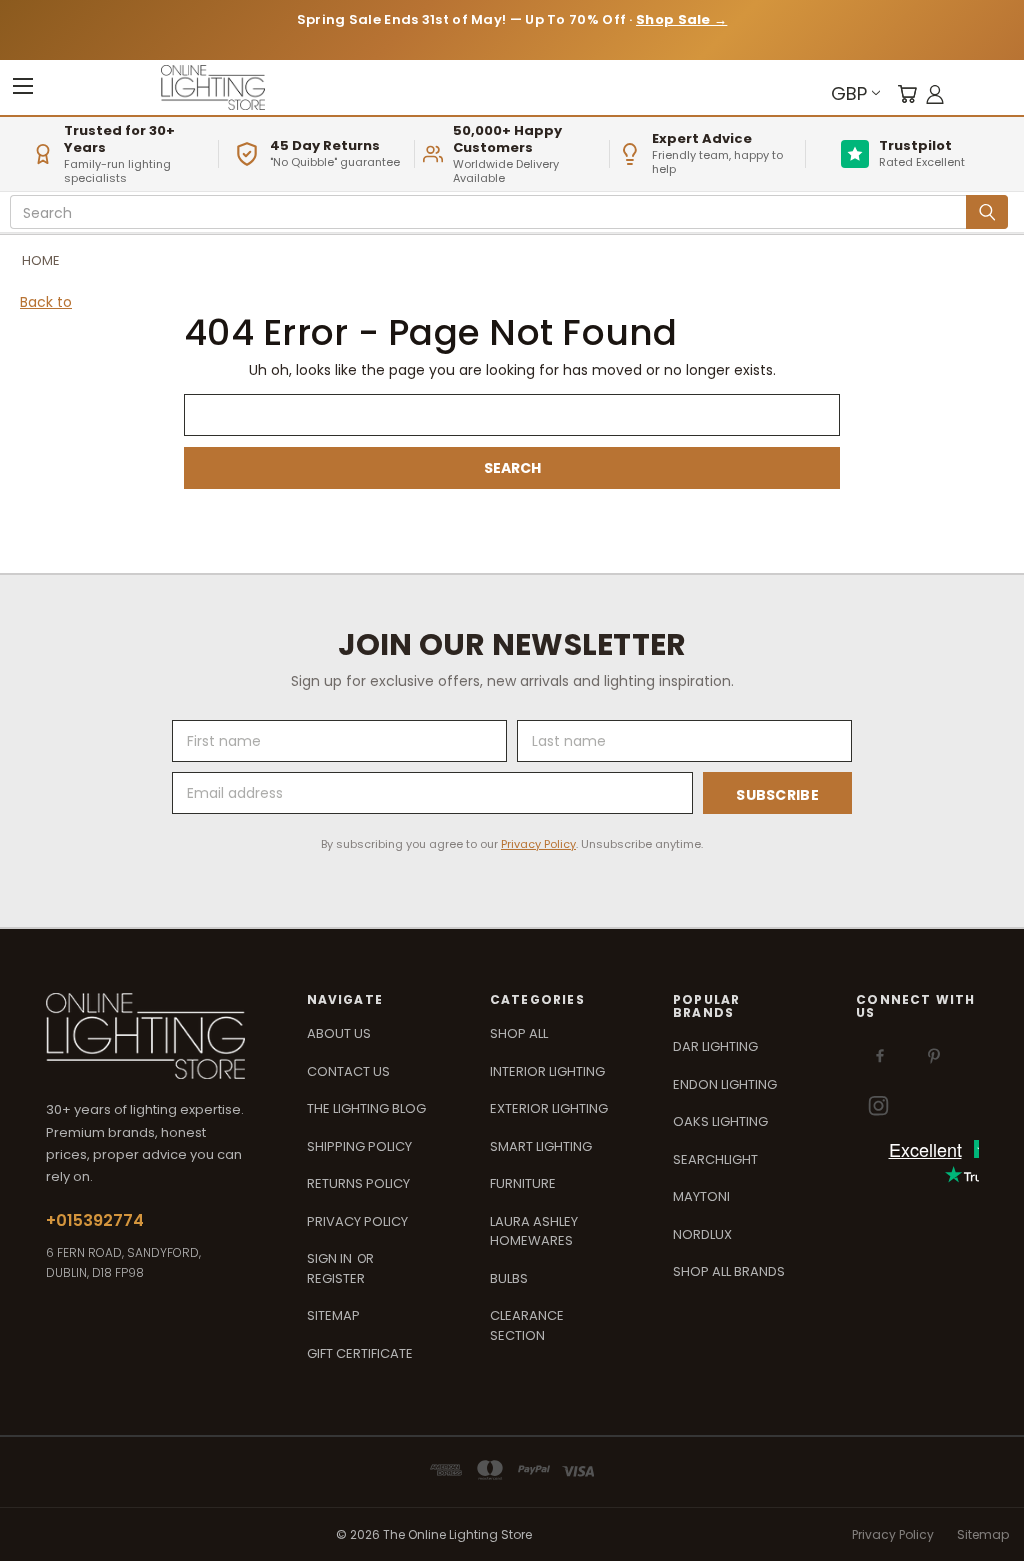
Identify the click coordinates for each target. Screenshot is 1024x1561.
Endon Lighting (725, 1084)
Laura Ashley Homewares (534, 1231)
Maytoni (701, 1196)
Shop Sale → (681, 19)
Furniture (523, 1183)
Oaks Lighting (720, 1121)
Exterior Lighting (549, 1108)
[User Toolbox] (935, 93)
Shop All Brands (729, 1271)
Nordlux (702, 1234)
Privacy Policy (538, 844)
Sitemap (333, 1315)
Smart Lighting (541, 1146)
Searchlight (715, 1159)
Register (336, 1278)
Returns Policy (358, 1183)
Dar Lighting (715, 1046)
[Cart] (907, 93)
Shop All (519, 1033)
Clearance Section (527, 1325)
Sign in (331, 1258)
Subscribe (777, 795)
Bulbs (509, 1278)
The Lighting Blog (366, 1108)
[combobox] (491, 213)
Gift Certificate (360, 1353)
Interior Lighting (547, 1071)
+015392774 (95, 1220)
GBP (849, 93)
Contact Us (348, 1071)
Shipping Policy (359, 1146)
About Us (339, 1033)
